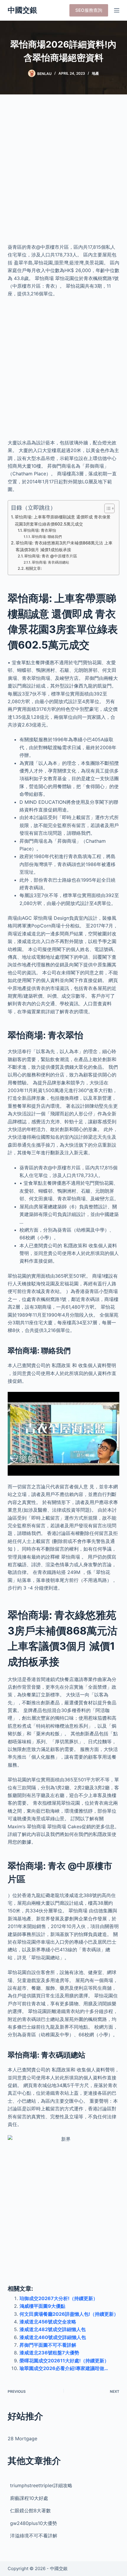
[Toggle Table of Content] (106, 508)
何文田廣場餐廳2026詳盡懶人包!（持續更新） (69, 2314)
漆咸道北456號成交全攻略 (48, 2322)
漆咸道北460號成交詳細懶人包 (53, 2337)
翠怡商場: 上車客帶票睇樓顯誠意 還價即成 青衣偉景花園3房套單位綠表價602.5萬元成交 (63, 520)
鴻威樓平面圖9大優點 (42, 2306)
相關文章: (34, 568)
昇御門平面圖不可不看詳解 (48, 2345)
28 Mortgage (22, 2438)
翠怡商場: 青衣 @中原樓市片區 (51, 556)
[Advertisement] (63, 173)
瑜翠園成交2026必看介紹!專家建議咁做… (64, 2368)
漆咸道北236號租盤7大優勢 (49, 2353)
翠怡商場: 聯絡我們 (47, 537)
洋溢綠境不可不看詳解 (34, 2536)
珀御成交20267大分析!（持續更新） (59, 2298)
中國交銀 (22, 10)
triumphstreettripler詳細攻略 (41, 2485)
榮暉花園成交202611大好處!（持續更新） (64, 2361)
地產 (95, 73)
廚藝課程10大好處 (29, 2498)
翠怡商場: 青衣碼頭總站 (51, 562)
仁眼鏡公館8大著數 (30, 2510)
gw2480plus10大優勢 (34, 2523)
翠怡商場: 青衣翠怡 (40, 530)
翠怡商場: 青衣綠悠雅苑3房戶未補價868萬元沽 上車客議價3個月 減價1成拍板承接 (64, 546)
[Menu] (117, 10)
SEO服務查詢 (89, 10)
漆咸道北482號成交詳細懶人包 (53, 2329)
